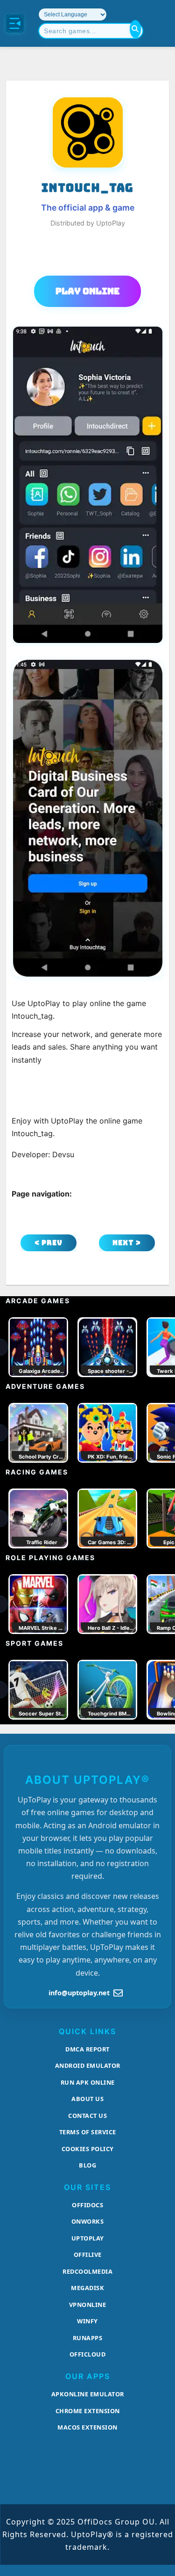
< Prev (49, 1243)
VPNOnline (88, 2305)
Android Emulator (88, 2065)
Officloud (88, 2354)
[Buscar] (135, 29)
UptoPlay (88, 2238)
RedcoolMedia (87, 2271)
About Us (87, 2099)
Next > (127, 1243)
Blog (87, 2165)
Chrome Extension (88, 2411)
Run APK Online (88, 2082)
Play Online (87, 291)
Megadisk (87, 2288)
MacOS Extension (87, 2427)
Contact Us (87, 2116)
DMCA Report (87, 2049)
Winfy (87, 2321)
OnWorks (88, 2221)
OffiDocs (87, 2205)
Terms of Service (88, 2132)
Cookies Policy (88, 2149)
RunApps (88, 2338)
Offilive (88, 2255)
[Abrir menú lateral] (15, 23)
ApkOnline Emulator (88, 2394)
